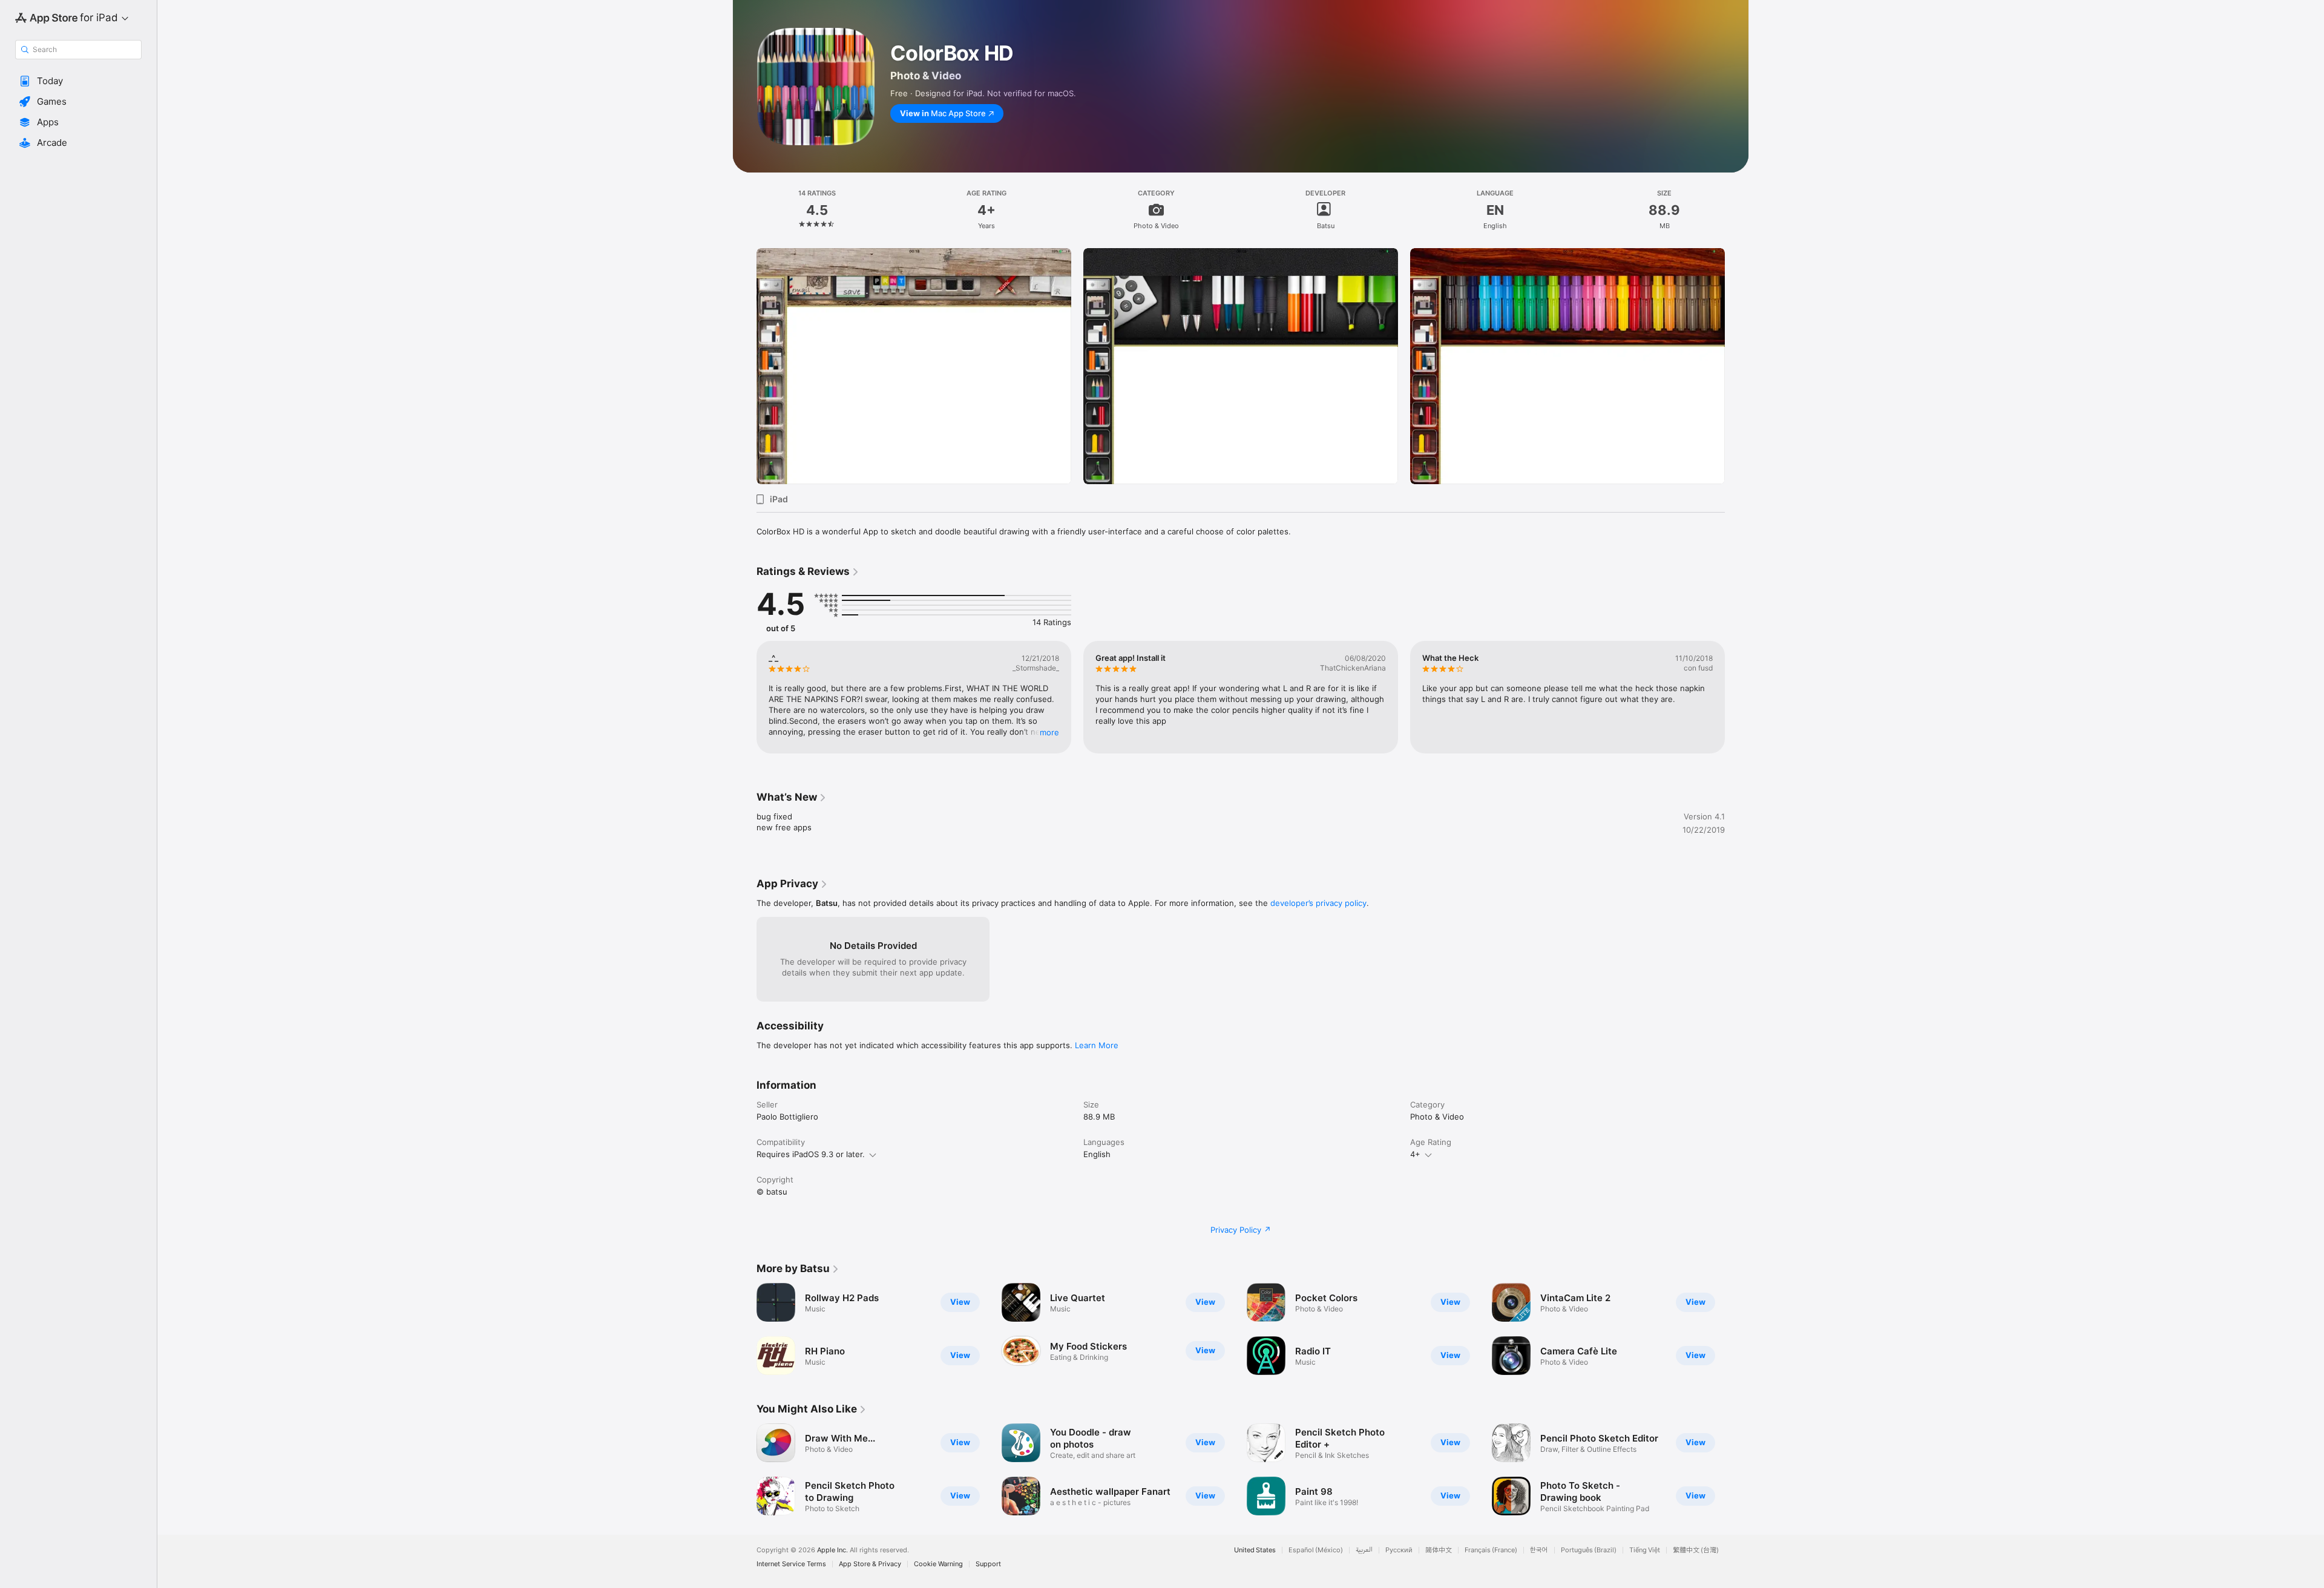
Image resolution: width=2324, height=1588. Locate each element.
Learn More (1097, 1045)
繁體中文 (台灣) (1696, 1550)
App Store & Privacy (870, 1564)
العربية (1364, 1550)
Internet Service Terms (791, 1564)
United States (1255, 1550)
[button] (78, 81)
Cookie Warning (938, 1564)
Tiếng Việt (1645, 1550)
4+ (1415, 1154)
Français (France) (1491, 1550)
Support (988, 1564)
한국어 (1539, 1550)
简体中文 (1439, 1550)
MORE (1049, 732)
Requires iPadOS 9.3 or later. (811, 1154)
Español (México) (1316, 1550)
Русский (1399, 1550)
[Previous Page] (744, 366)
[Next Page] (1737, 366)
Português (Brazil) (1589, 1550)
